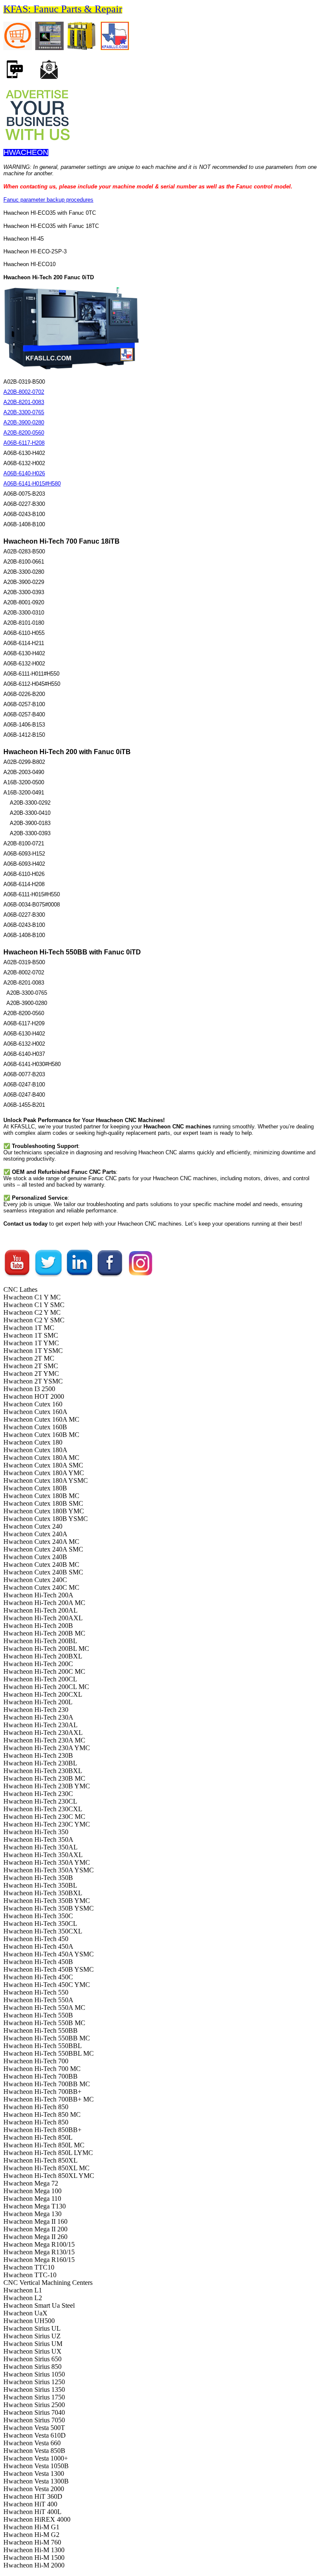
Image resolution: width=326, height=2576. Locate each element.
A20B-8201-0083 (24, 402)
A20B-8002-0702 (24, 392)
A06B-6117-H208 (24, 443)
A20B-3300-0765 (24, 412)
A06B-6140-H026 (24, 473)
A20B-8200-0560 (24, 433)
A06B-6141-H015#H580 (32, 484)
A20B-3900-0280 (24, 422)
